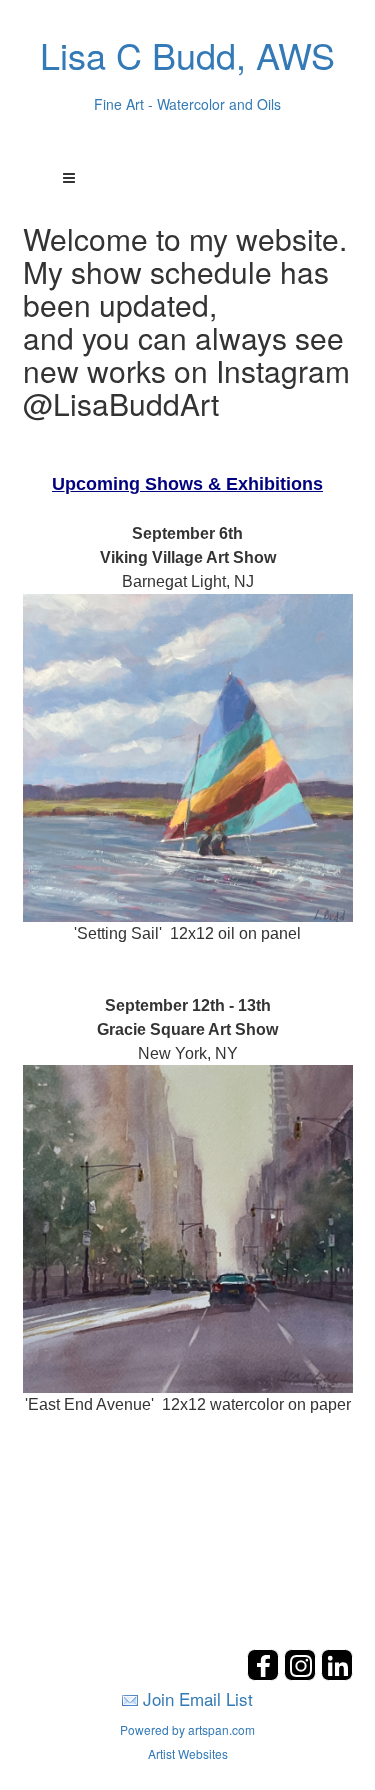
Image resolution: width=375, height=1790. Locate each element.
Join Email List (198, 1698)
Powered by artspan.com (187, 1729)
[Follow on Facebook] (265, 1674)
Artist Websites (188, 1753)
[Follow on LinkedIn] (337, 1674)
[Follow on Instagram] (302, 1674)
